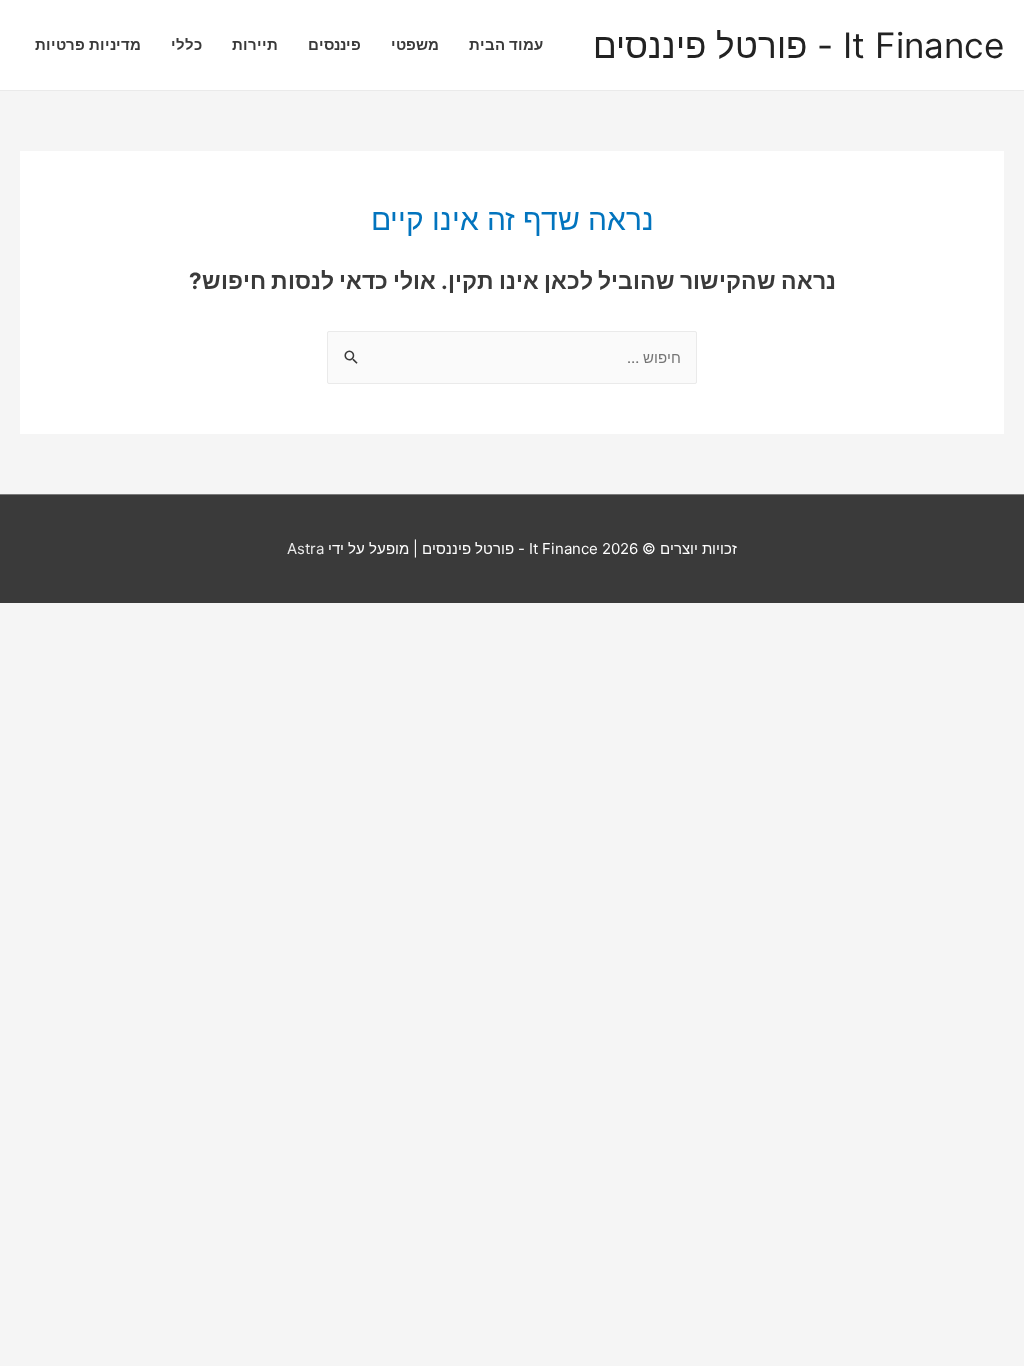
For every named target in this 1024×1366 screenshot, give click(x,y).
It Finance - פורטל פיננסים (798, 45)
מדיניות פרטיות (88, 44)
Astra (305, 548)
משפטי (415, 44)
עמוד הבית (506, 44)
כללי (186, 44)
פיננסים (334, 44)
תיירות (255, 44)
